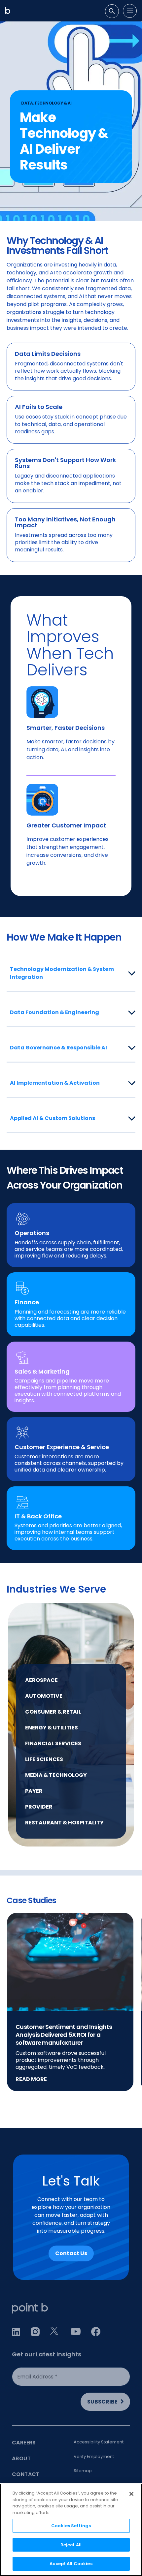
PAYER (34, 1791)
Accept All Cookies (71, 2564)
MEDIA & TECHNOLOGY (56, 1775)
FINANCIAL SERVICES (53, 1743)
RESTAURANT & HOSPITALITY (64, 1823)
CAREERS (24, 2443)
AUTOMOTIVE (44, 1696)
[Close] (131, 2494)
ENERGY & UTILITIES (52, 1728)
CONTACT (26, 2474)
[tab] (112, 11)
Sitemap (83, 2471)
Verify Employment (94, 2456)
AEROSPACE (41, 1680)
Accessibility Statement (99, 2442)
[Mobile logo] (8, 11)
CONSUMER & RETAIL (53, 1712)
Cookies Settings (71, 2526)
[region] (71, 2530)
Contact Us (71, 2253)
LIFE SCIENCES (44, 1759)
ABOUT (21, 2458)
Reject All (71, 2545)
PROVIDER (39, 1807)
